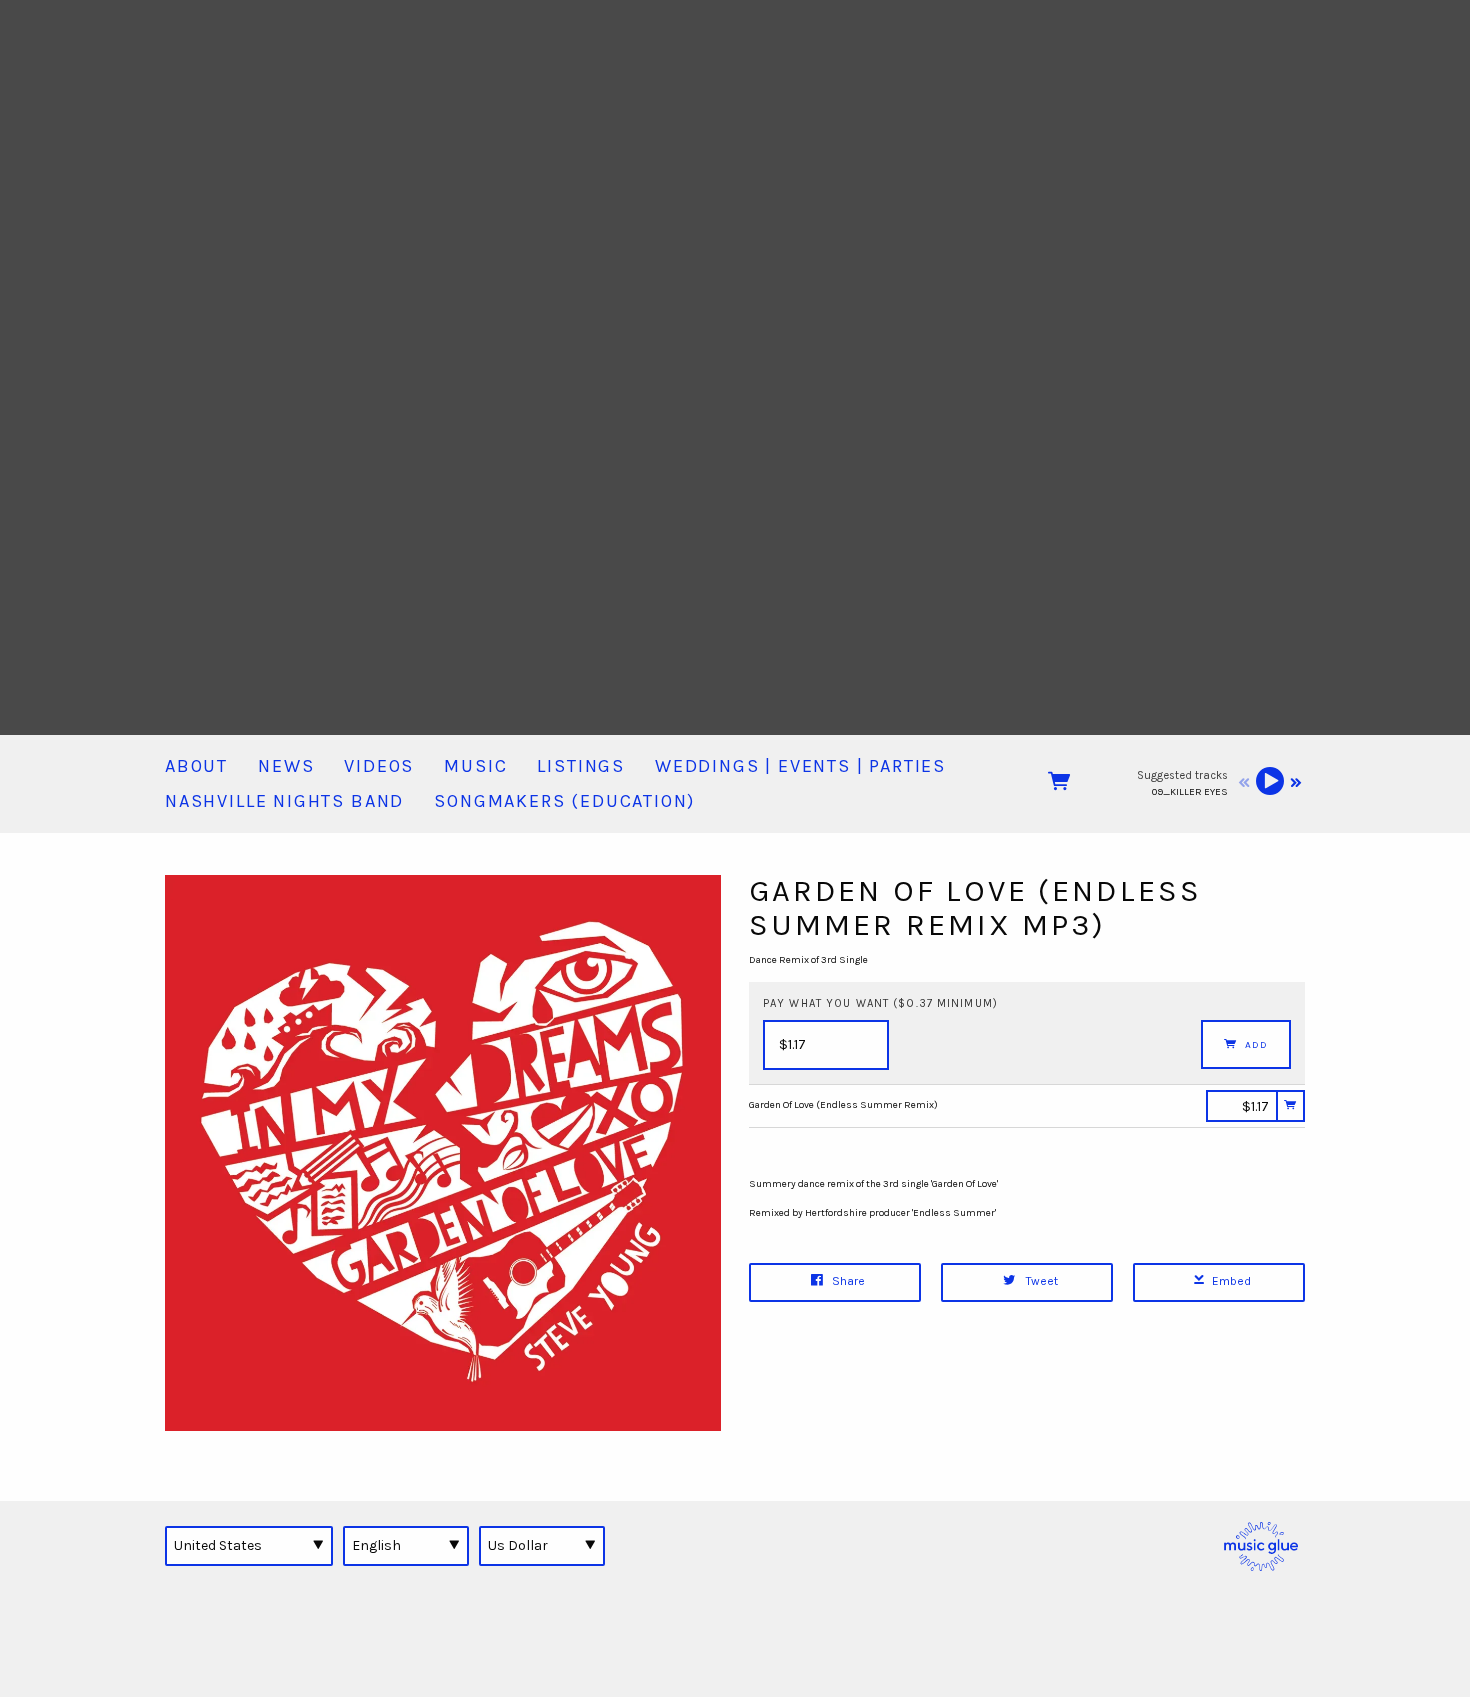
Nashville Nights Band (284, 801)
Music (475, 766)
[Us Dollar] (542, 1546)
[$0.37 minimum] (1242, 1105)
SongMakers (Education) (564, 801)
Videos (379, 766)
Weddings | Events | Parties (800, 766)
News (286, 766)
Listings (581, 766)
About (196, 766)
